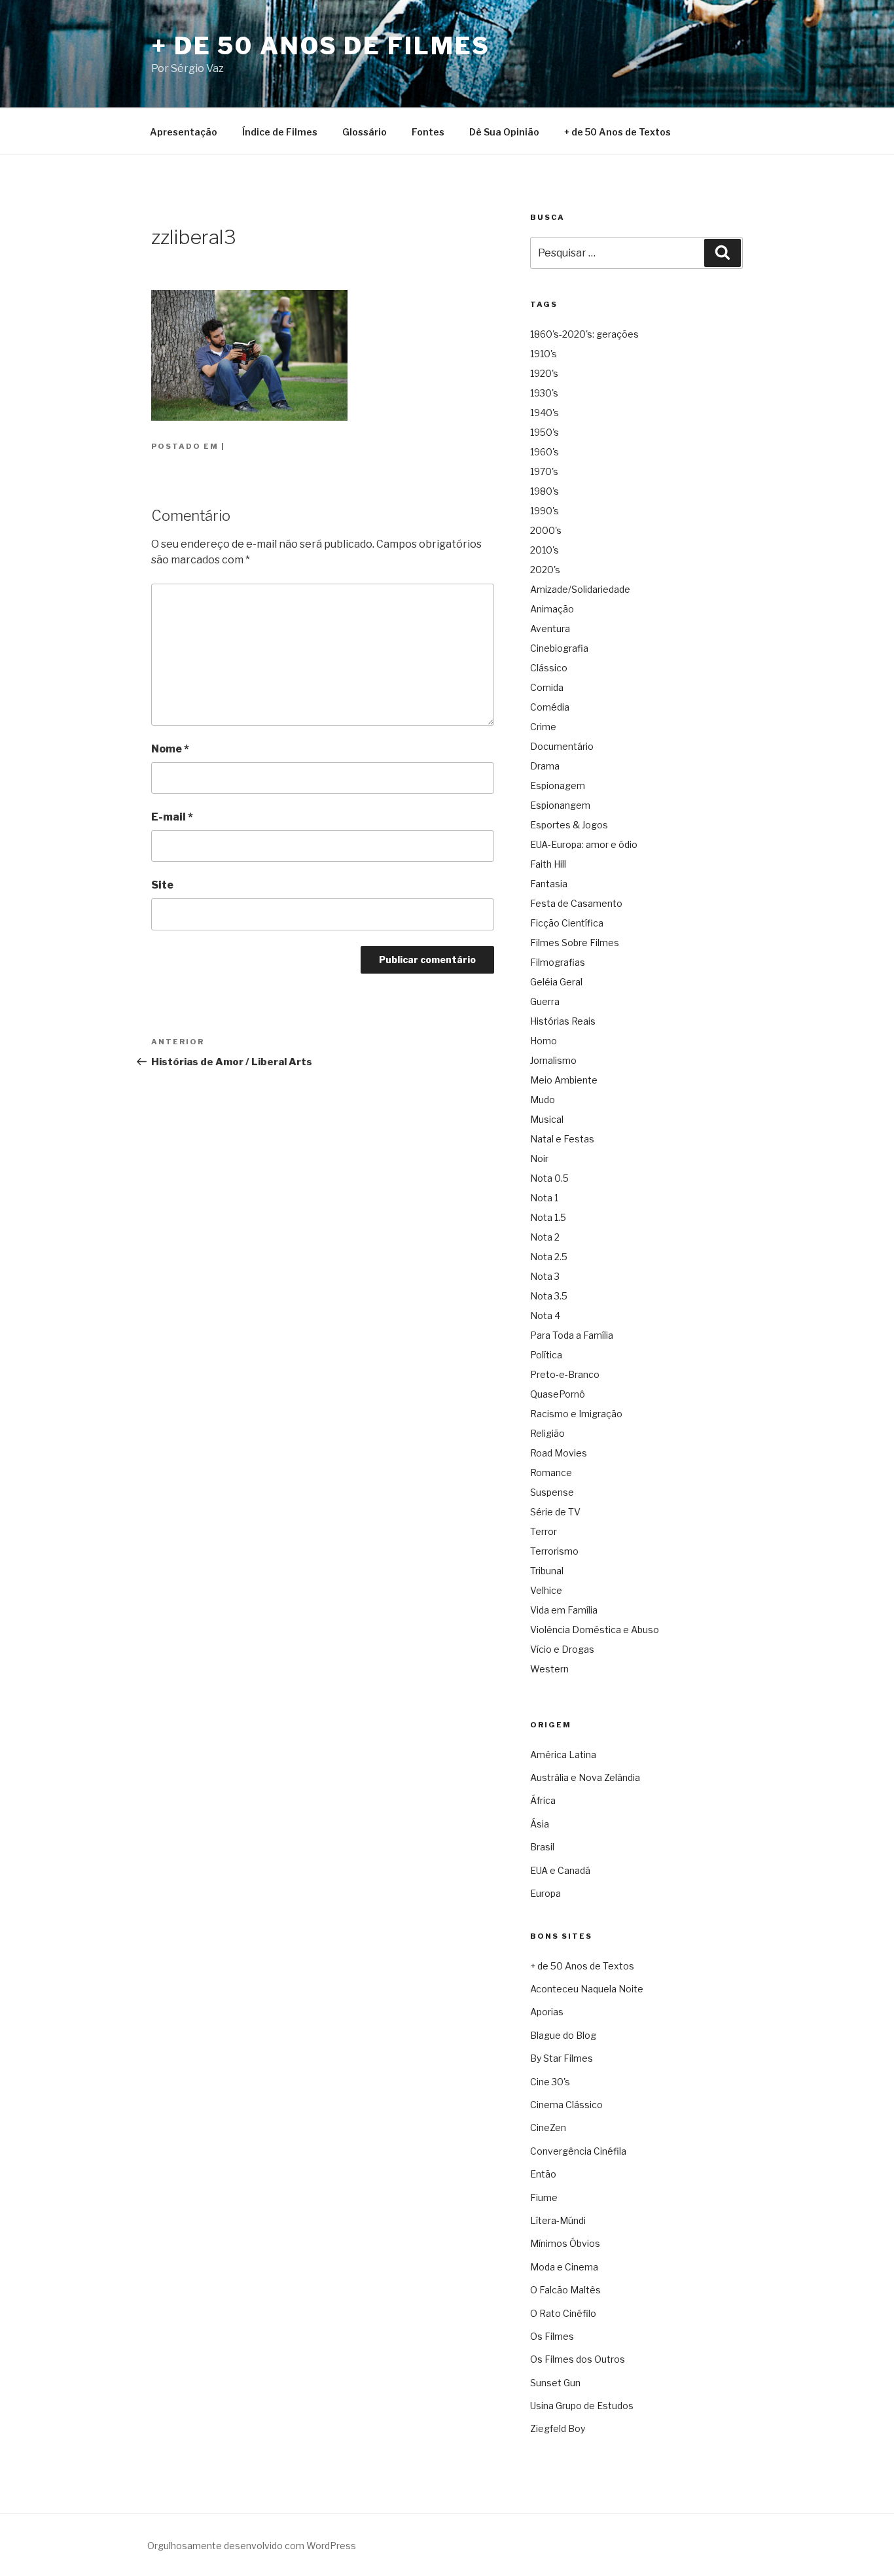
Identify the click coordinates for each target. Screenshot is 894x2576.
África (543, 1800)
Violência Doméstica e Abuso (595, 1630)
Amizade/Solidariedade (580, 589)
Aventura (550, 628)
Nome (170, 749)
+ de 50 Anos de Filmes (321, 46)
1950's (545, 432)
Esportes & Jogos (569, 825)
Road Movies (559, 1453)
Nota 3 (545, 1276)
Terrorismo (554, 1551)
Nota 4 (545, 1315)
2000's (546, 530)
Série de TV (555, 1512)
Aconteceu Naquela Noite (587, 1989)
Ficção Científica (567, 923)
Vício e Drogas (562, 1649)
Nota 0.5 (549, 1178)
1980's (545, 491)
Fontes (428, 132)
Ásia (540, 1824)
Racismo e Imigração (576, 1414)
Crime (543, 727)
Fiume (544, 2197)
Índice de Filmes (280, 132)
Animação (552, 609)
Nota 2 (545, 1237)
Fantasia (549, 884)
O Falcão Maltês (565, 2290)
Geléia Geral (556, 982)
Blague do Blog (563, 2035)
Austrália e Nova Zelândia (585, 1777)
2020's (545, 570)
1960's (545, 452)
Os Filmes (552, 2336)
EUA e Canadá (560, 1870)
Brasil (542, 1847)
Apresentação (184, 132)
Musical (547, 1119)
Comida (547, 687)
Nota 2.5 (549, 1257)
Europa (545, 1893)
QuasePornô (558, 1394)
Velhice (546, 1590)
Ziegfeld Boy (558, 2428)
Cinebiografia (559, 648)
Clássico (549, 668)
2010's (545, 550)
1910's (544, 354)
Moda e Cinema (564, 2267)
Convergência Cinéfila (578, 2151)
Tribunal (547, 1571)
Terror (544, 1531)
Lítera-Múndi (558, 2220)
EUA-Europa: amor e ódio (584, 844)
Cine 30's (550, 2082)
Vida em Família (564, 1610)
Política (546, 1355)
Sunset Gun (555, 2383)
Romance (551, 1473)
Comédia (550, 707)
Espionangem (560, 805)
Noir (539, 1158)
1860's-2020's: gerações (584, 334)
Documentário (562, 746)
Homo (544, 1041)
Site (162, 885)
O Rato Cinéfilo (563, 2313)
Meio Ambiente (564, 1080)
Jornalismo (553, 1060)
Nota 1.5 (548, 1217)
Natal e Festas (562, 1139)
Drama (545, 766)
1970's (544, 471)
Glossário (365, 132)
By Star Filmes (562, 2058)
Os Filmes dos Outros (578, 2359)
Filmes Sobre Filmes (575, 943)
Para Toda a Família (572, 1335)
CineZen (548, 2127)
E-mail (172, 817)
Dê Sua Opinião (504, 132)
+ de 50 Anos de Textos (617, 132)
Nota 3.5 (549, 1296)
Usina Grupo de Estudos (582, 2406)
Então (543, 2174)
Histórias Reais (563, 1021)
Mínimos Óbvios (565, 2243)
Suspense (552, 1492)
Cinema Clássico (566, 2105)
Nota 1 (544, 1198)
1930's (544, 393)
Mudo (543, 1100)
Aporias (547, 2012)
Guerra (545, 1001)
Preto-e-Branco (565, 1374)
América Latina (563, 1755)
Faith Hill (548, 864)
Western (549, 1669)
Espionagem (558, 785)
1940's (545, 413)
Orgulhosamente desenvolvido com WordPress (252, 2546)
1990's (545, 511)
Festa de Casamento (576, 903)
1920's (544, 373)
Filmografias (558, 962)
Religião (547, 1433)
